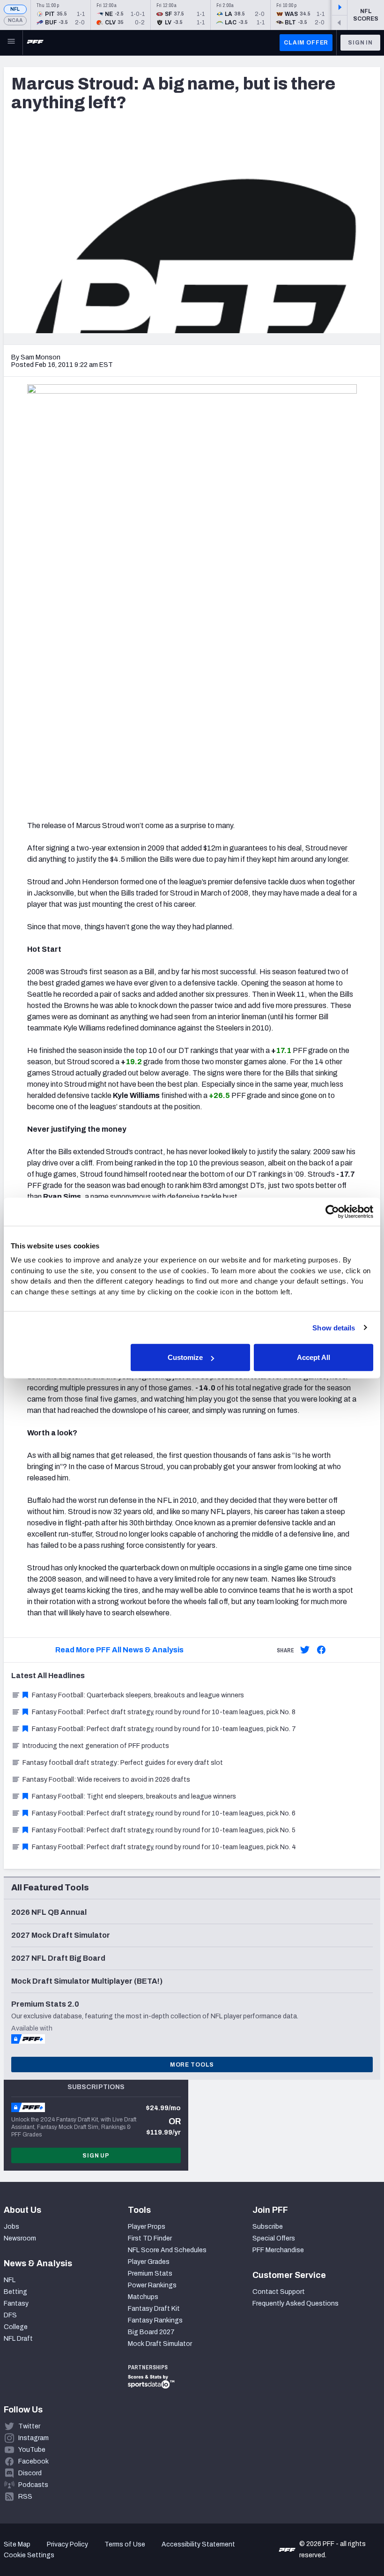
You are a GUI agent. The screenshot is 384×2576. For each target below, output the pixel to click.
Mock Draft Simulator (160, 2344)
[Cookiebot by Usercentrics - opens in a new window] (332, 1211)
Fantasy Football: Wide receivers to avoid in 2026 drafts (106, 1780)
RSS (25, 2497)
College (16, 2327)
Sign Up (96, 2156)
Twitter (29, 2426)
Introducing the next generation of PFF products (96, 1746)
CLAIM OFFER (306, 43)
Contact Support (279, 2292)
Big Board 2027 (151, 2332)
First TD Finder (150, 2238)
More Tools (192, 2065)
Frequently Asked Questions (295, 2303)
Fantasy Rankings (155, 2320)
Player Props (147, 2227)
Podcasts (33, 2485)
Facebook (33, 2461)
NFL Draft (18, 2339)
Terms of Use (125, 2544)
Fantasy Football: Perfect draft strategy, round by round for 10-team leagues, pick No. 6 (164, 1813)
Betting (15, 2292)
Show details (334, 1327)
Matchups (143, 2297)
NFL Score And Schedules (167, 2250)
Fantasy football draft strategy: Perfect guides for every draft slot (123, 1763)
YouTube (32, 2450)
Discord (30, 2473)
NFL (15, 9)
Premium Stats (150, 2274)
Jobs (11, 2227)
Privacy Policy (67, 2544)
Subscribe (268, 2227)
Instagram (33, 2438)
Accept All (314, 1357)
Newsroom (20, 2238)
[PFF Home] (35, 43)
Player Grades (149, 2262)
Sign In (360, 43)
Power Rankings (152, 2285)
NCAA (15, 20)
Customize (185, 1357)
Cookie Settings (29, 2555)
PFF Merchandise (278, 2250)
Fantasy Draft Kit (154, 2309)
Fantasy (16, 2303)
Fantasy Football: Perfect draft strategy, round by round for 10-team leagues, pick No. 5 (164, 1830)
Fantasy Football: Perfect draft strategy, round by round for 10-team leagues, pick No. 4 (164, 1847)
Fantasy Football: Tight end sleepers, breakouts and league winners (134, 1796)
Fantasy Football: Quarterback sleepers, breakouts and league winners (138, 1695)
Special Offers (274, 2238)
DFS (10, 2315)
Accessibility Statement (198, 2544)
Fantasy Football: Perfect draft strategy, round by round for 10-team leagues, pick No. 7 (164, 1729)
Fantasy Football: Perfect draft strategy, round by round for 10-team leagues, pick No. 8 (164, 1712)
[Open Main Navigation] (11, 43)
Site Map (17, 2544)
